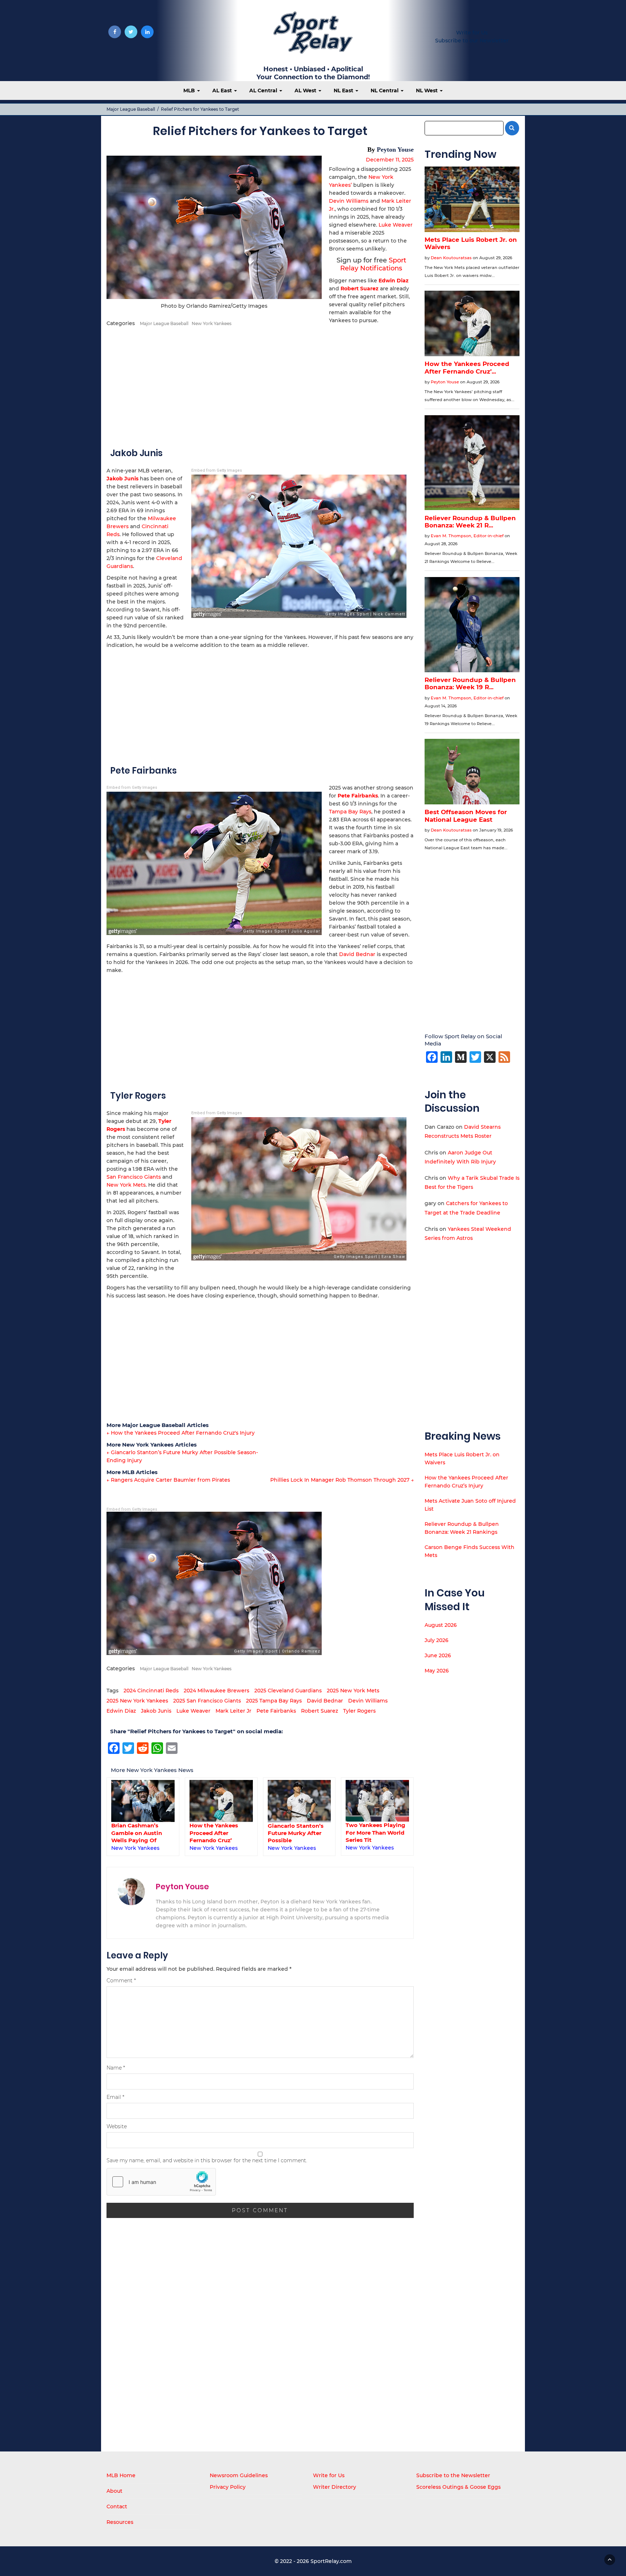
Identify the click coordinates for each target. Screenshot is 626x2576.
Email (115, 2097)
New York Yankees (212, 323)
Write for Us (472, 33)
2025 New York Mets (353, 1691)
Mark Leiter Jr (233, 1711)
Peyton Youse (395, 150)
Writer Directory (335, 2487)
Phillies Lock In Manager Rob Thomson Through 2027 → (342, 1480)
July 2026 (437, 1640)
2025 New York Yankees (137, 1701)
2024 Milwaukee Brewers (216, 1691)
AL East (223, 91)
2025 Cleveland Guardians (288, 1691)
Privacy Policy (228, 2487)
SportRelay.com (331, 2561)
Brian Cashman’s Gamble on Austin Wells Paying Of (137, 1833)
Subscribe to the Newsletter (453, 2475)
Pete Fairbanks (276, 1711)
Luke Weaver (396, 225)
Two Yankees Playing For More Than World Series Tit (375, 1832)
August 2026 (441, 1625)
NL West (427, 91)
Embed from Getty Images (217, 470)
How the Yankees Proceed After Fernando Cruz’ (214, 1833)
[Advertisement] (260, 386)
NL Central (385, 91)
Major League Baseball (131, 109)
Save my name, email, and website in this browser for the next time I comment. (207, 2160)
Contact (117, 2506)
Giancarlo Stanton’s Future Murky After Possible (296, 1833)
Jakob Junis (156, 1711)
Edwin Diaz (394, 281)
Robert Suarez (360, 289)
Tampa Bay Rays (350, 812)
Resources (120, 2522)
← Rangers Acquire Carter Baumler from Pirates (168, 1480)
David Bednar (357, 954)
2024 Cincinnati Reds (151, 1691)
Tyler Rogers (359, 1711)
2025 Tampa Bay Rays (274, 1701)
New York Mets (126, 1185)
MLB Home (121, 2475)
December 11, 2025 (390, 160)
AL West (306, 91)
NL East (344, 91)
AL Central (264, 91)
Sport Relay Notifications (373, 264)
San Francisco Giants (134, 1177)
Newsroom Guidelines (239, 2475)
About (114, 2491)
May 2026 (437, 1671)
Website (117, 2126)
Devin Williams (349, 201)
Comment (121, 1981)
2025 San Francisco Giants (207, 1701)
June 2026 (438, 1655)
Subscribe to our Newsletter (472, 41)
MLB (190, 91)
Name (116, 2068)
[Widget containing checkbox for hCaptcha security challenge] (161, 2182)
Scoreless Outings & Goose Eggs (458, 2487)
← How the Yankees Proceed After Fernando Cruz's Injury (181, 1433)
